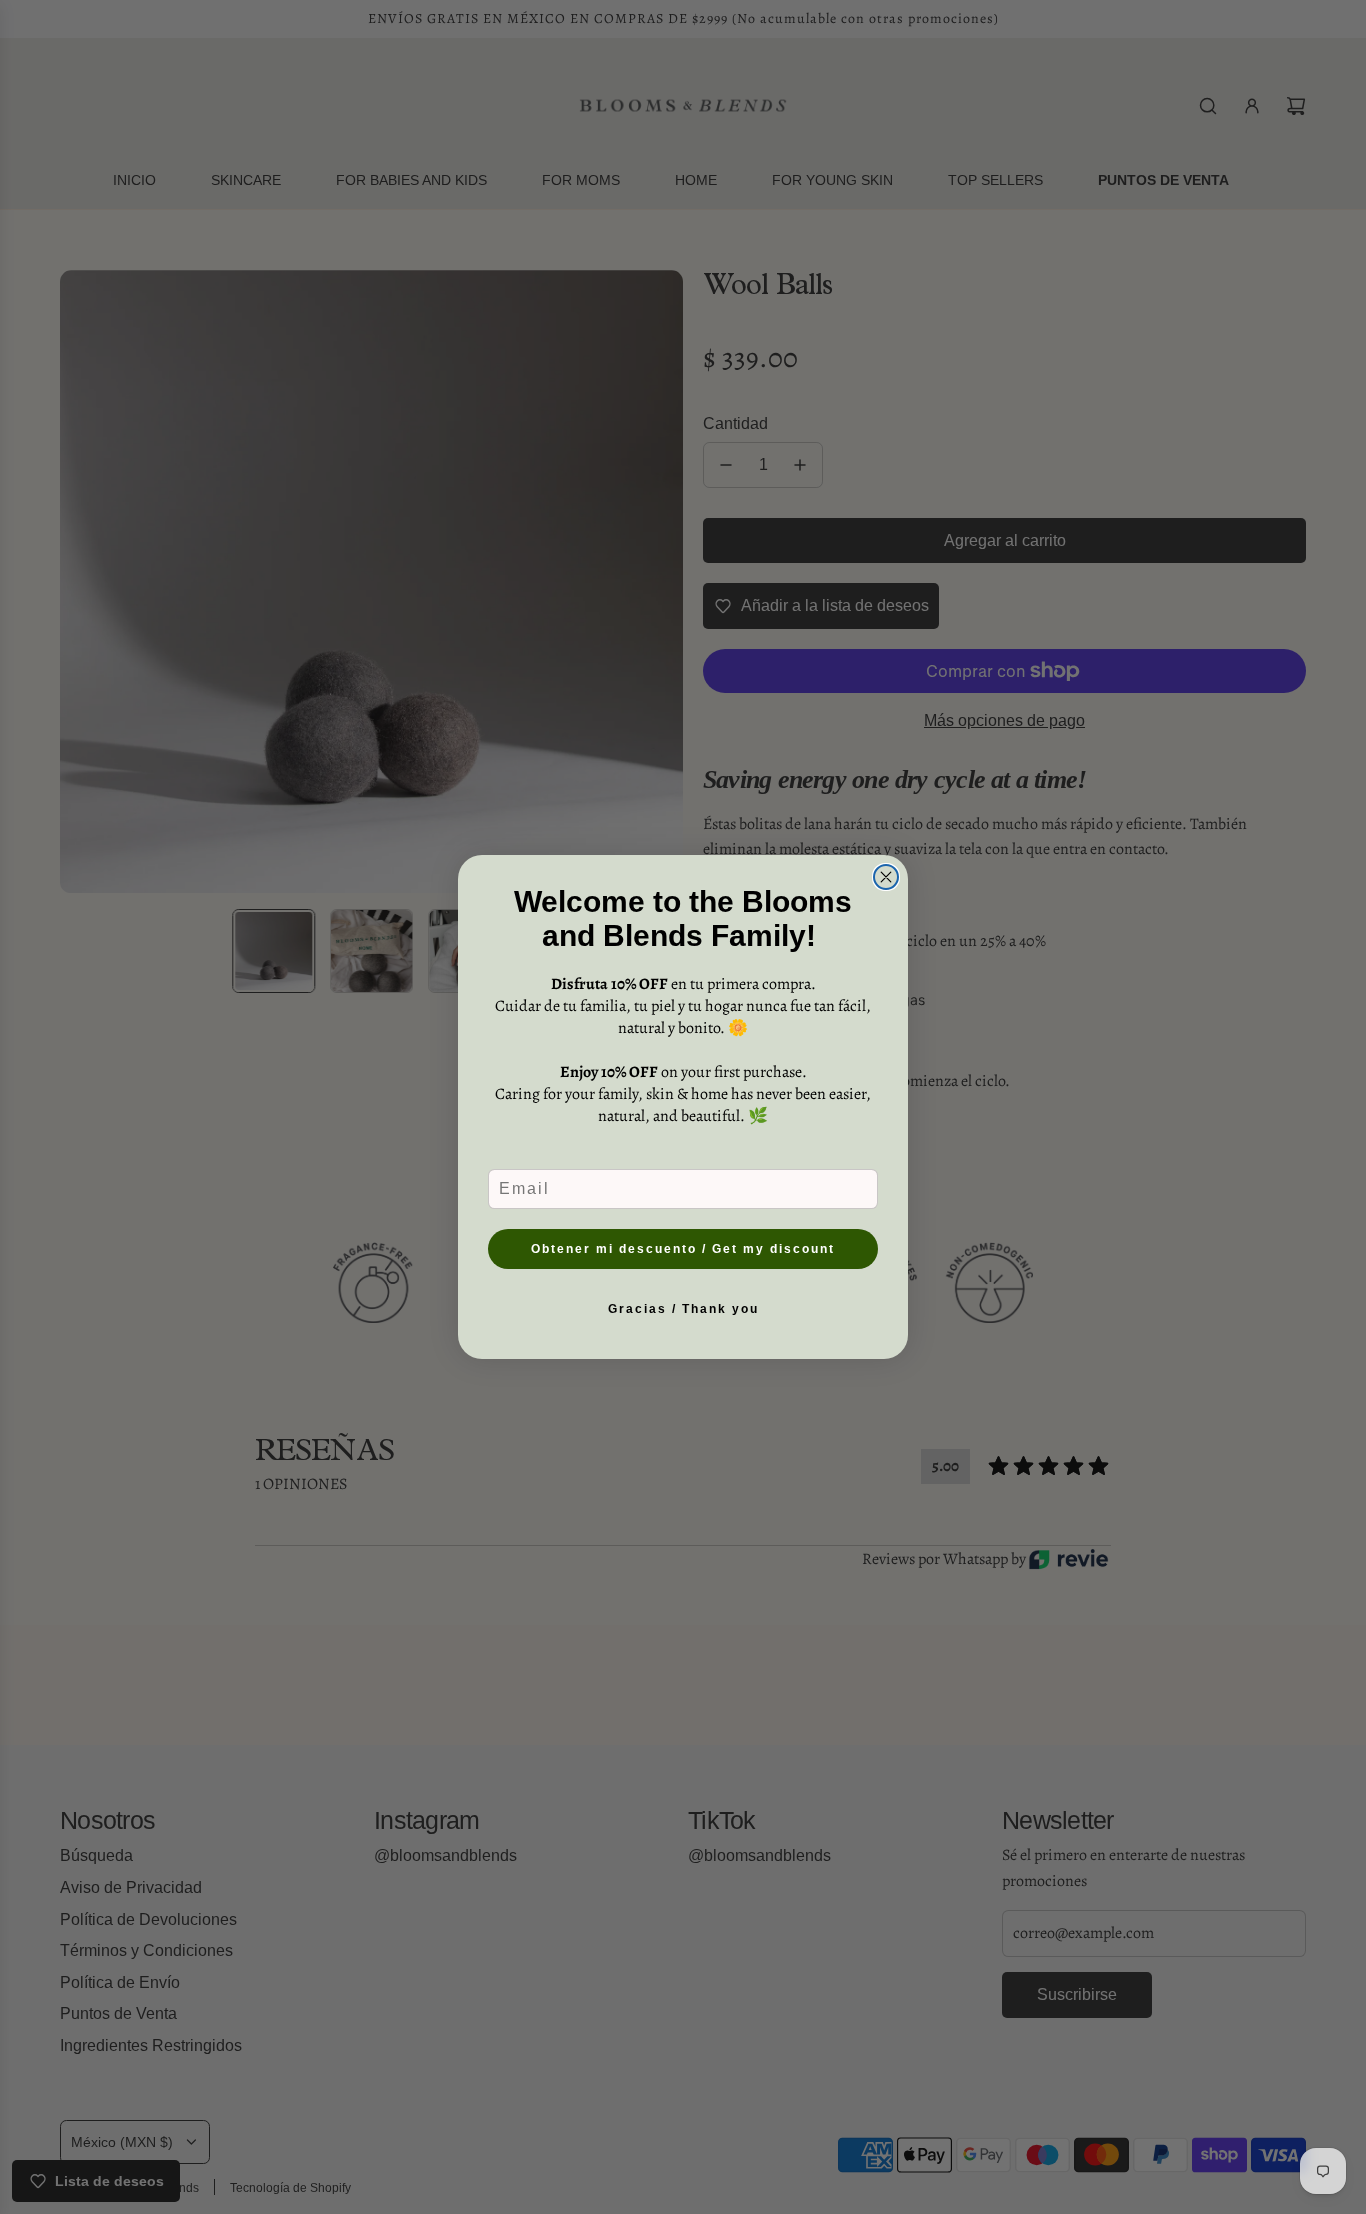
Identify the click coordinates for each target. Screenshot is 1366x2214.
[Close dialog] (886, 877)
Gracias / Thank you (683, 1309)
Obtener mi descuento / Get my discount (683, 1249)
